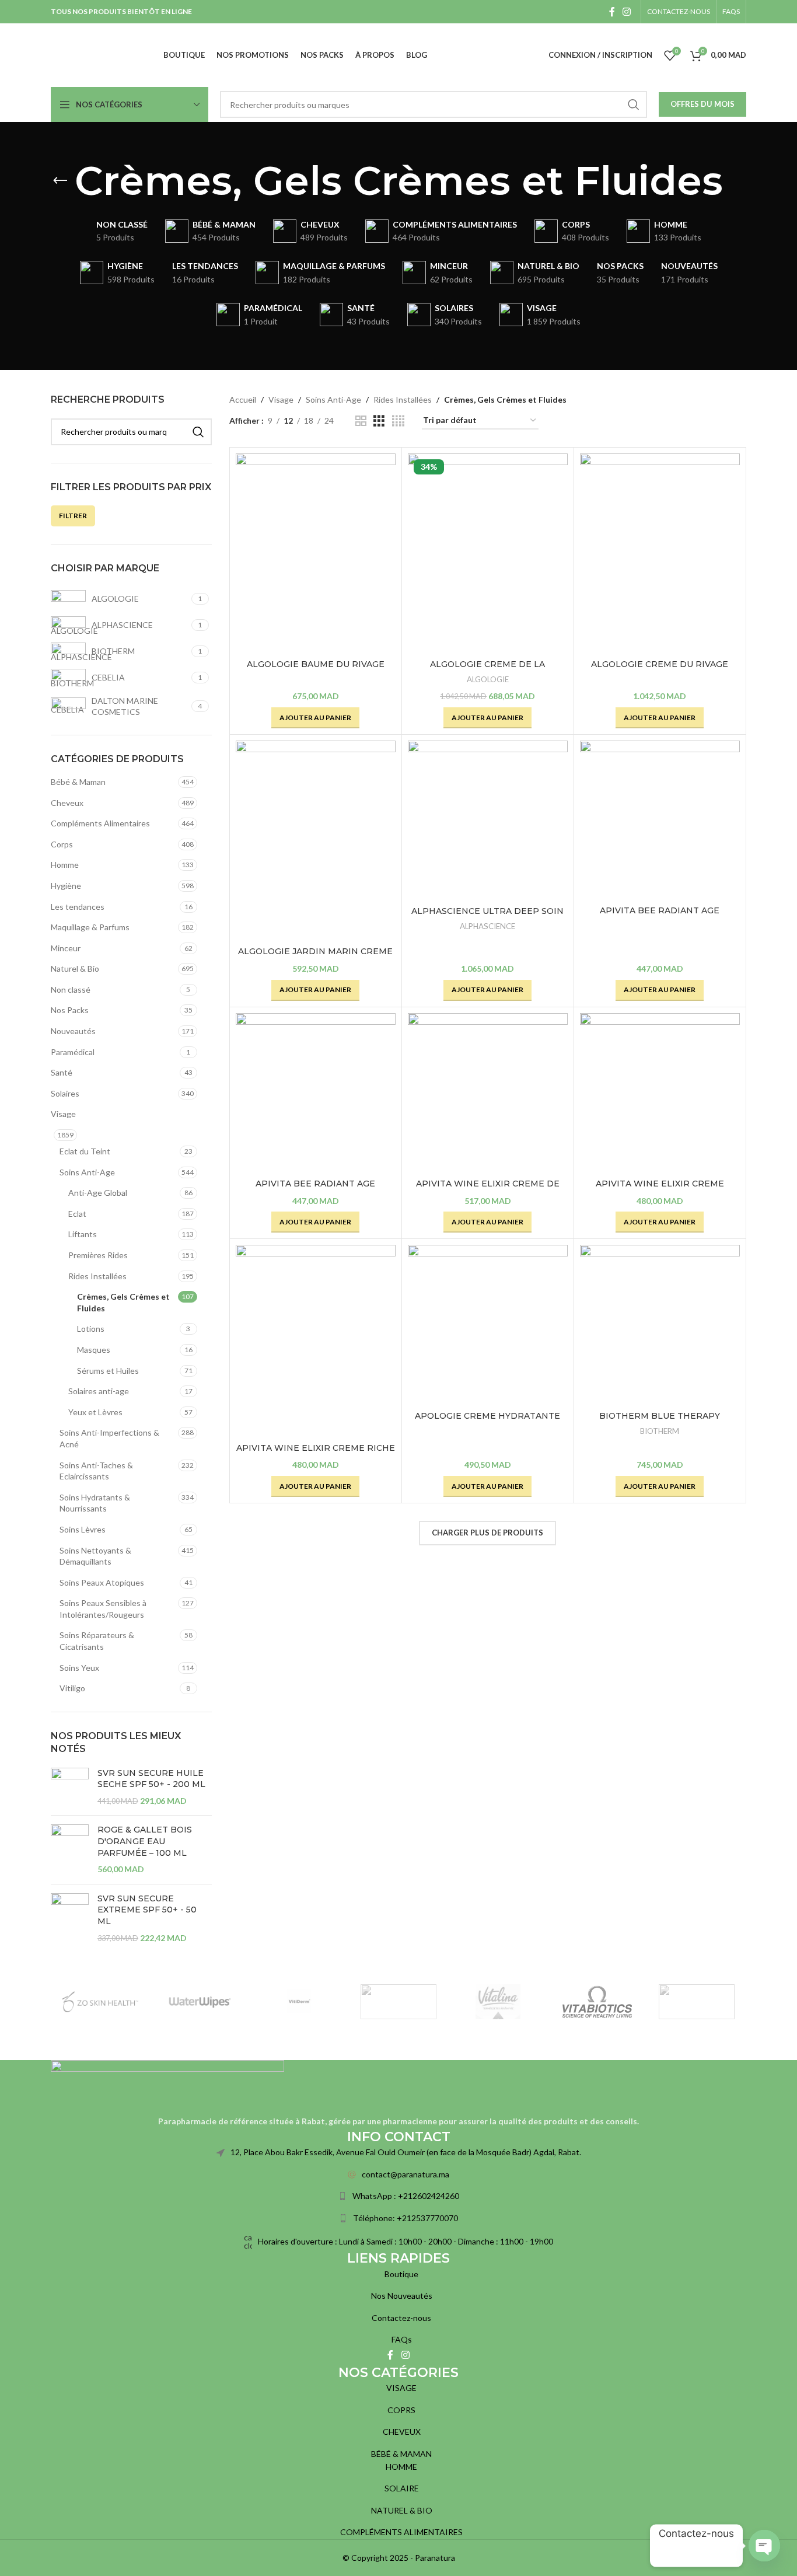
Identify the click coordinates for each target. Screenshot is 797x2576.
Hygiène (66, 886)
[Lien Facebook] (612, 12)
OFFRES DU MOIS (702, 104)
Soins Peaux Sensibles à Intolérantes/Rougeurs (103, 1609)
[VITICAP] (398, 2002)
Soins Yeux (79, 1668)
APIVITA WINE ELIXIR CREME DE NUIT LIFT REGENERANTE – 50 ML (488, 1189)
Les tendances (78, 907)
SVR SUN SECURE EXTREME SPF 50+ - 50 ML (147, 1910)
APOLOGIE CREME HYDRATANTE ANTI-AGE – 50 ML (487, 1422)
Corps (62, 844)
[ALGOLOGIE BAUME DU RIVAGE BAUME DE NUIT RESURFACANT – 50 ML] (316, 554)
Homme (65, 865)
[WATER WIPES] (200, 2002)
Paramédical (73, 1052)
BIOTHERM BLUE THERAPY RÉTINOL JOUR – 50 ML (660, 1422)
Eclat (77, 1214)
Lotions (91, 1329)
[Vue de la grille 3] (379, 421)
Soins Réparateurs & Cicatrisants (97, 1641)
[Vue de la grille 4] (398, 421)
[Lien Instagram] (627, 12)
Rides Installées (97, 1276)
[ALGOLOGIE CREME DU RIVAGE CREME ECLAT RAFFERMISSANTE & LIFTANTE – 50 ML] (660, 554)
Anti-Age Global (98, 1193)
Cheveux (67, 803)
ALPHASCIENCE (487, 926)
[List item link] (398, 2174)
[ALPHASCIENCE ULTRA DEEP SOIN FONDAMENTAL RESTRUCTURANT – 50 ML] (488, 821)
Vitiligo (72, 1688)
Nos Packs (70, 1010)
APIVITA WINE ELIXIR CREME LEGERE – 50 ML (660, 1189)
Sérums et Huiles (108, 1371)
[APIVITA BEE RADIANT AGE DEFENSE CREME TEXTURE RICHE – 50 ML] (316, 1093)
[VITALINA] (498, 2002)
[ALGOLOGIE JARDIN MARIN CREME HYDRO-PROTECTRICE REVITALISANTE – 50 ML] (316, 841)
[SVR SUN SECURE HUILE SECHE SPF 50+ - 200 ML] (70, 1787)
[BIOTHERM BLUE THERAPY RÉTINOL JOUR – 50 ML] (660, 1325)
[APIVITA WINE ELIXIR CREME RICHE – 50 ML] (316, 1341)
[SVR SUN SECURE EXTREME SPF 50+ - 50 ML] (70, 1918)
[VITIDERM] (299, 2002)
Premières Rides (98, 1255)
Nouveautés (73, 1031)
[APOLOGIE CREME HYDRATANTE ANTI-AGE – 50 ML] (488, 1325)
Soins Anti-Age (87, 1172)
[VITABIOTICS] (597, 2002)
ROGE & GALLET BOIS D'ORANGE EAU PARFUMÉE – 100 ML (145, 1841)
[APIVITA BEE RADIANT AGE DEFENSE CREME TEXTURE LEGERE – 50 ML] (660, 820)
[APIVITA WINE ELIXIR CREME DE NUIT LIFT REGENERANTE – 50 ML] (488, 1093)
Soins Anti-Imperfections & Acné (109, 1438)
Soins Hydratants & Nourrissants (95, 1503)
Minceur (66, 948)
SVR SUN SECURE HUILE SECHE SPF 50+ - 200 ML (151, 1779)
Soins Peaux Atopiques (102, 1582)
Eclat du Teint (85, 1151)
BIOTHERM (660, 1431)
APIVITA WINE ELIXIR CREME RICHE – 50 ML (316, 1454)
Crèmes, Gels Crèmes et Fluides (123, 1302)
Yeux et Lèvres (95, 1412)
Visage (63, 1114)
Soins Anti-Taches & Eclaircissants (96, 1471)
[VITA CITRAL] (697, 2002)
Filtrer (73, 516)
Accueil (243, 399)
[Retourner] (60, 181)
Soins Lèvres (83, 1529)
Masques (94, 1350)
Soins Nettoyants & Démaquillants (95, 1556)
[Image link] (167, 2087)
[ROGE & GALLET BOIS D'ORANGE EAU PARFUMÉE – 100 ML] (70, 1849)
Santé (62, 1072)
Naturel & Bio (75, 968)
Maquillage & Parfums (90, 927)
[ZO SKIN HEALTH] (100, 2002)
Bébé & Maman (78, 782)
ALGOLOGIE (488, 679)
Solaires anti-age (99, 1391)
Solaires (65, 1093)
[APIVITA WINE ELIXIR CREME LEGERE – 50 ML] (660, 1093)
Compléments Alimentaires (100, 823)
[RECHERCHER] (634, 104)
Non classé (71, 989)
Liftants (83, 1234)
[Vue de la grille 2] (361, 421)
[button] (315, 718)
